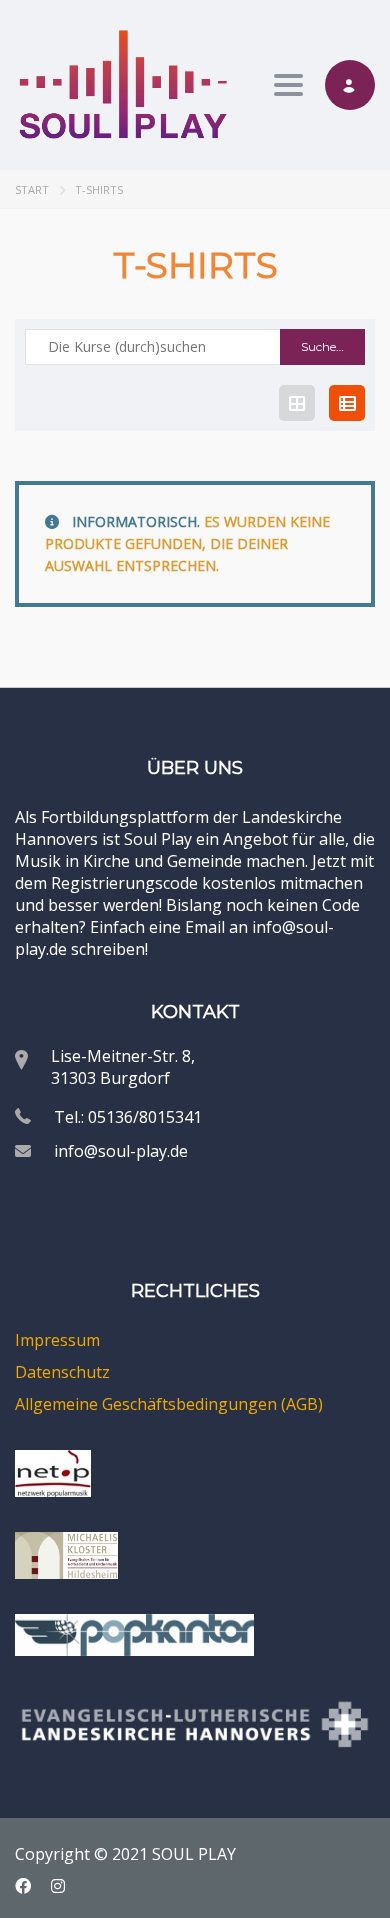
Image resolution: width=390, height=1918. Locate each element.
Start (32, 189)
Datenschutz (62, 1372)
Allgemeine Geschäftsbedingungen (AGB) (169, 1404)
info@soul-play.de (121, 1151)
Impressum (57, 1340)
